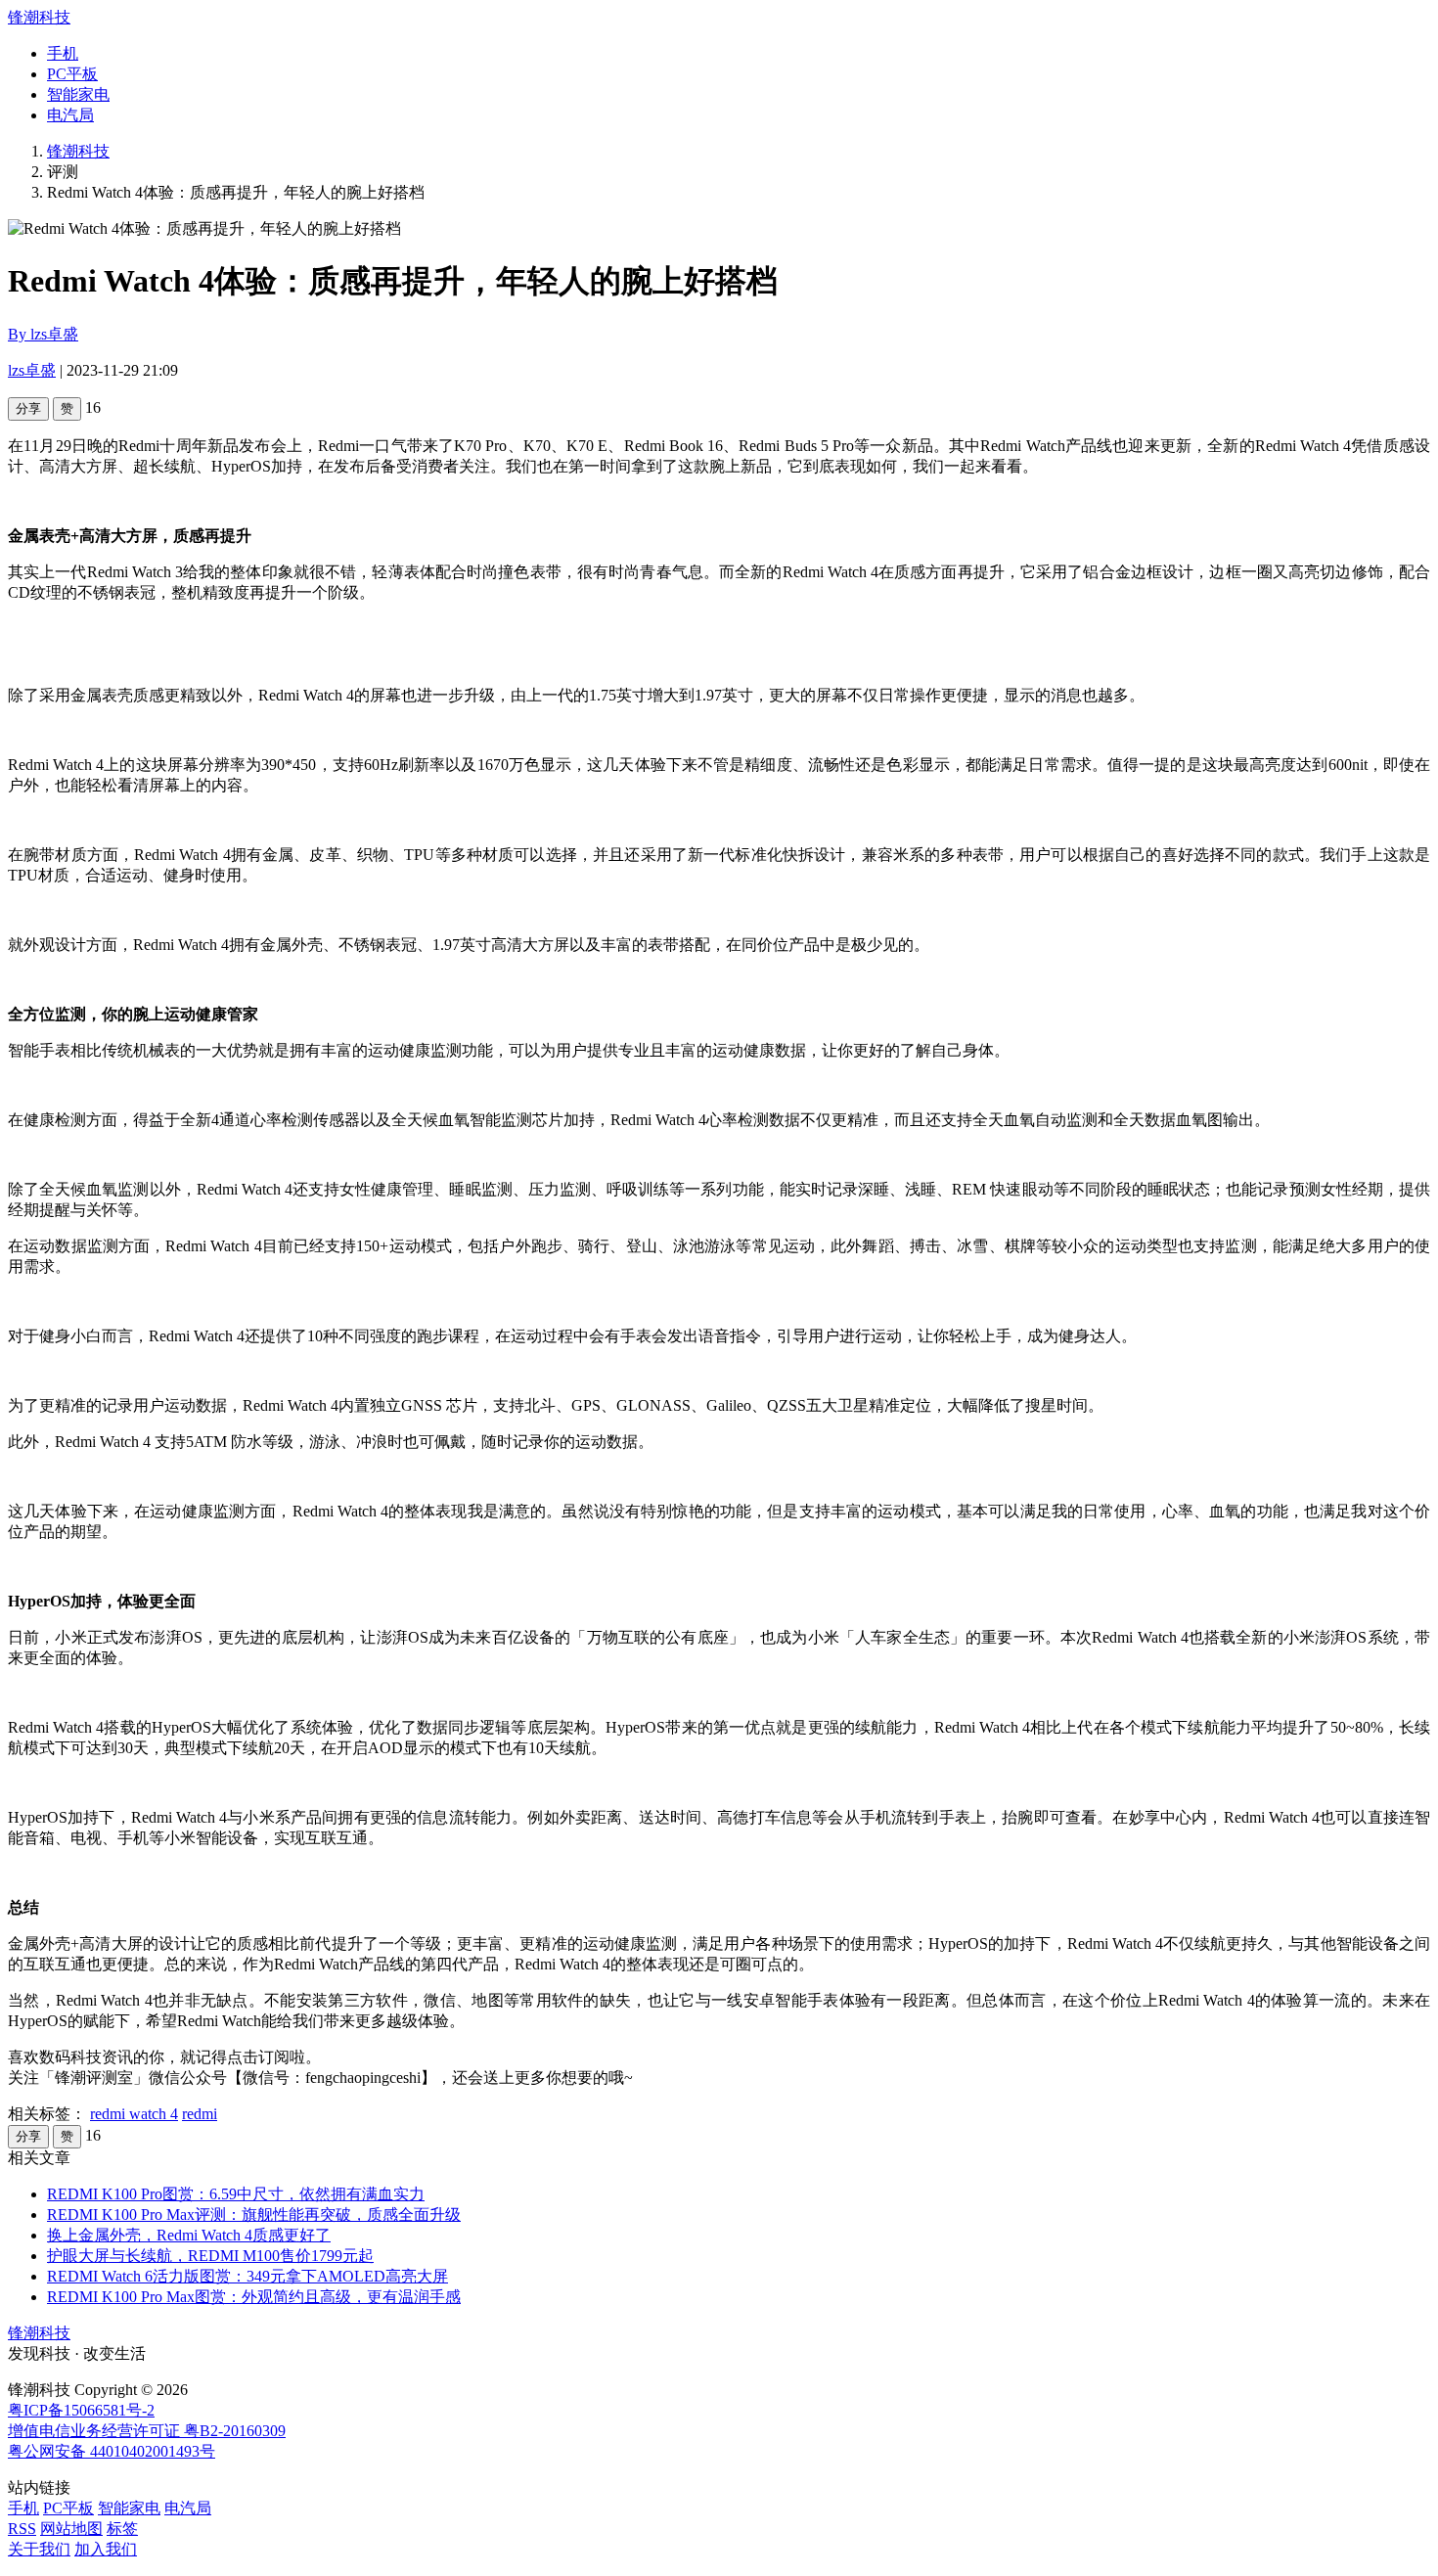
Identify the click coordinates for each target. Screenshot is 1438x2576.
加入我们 (106, 2549)
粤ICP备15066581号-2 (81, 2410)
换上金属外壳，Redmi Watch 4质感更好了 (189, 2235)
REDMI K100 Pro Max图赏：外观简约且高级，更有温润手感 (254, 2297)
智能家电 (78, 94)
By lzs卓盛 (43, 334)
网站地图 (71, 2529)
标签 (122, 2529)
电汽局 (70, 115)
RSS (22, 2529)
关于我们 (39, 2549)
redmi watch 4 (134, 2114)
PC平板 (72, 74)
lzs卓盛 (32, 370)
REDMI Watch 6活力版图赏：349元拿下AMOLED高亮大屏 (247, 2276)
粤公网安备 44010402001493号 (112, 2451)
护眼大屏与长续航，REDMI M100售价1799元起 (210, 2256)
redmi (200, 2114)
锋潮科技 (39, 17)
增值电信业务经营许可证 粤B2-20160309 (147, 2431)
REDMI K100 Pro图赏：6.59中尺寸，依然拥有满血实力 (236, 2194)
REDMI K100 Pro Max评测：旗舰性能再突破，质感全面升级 (254, 2214)
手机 (63, 53)
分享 (28, 408)
